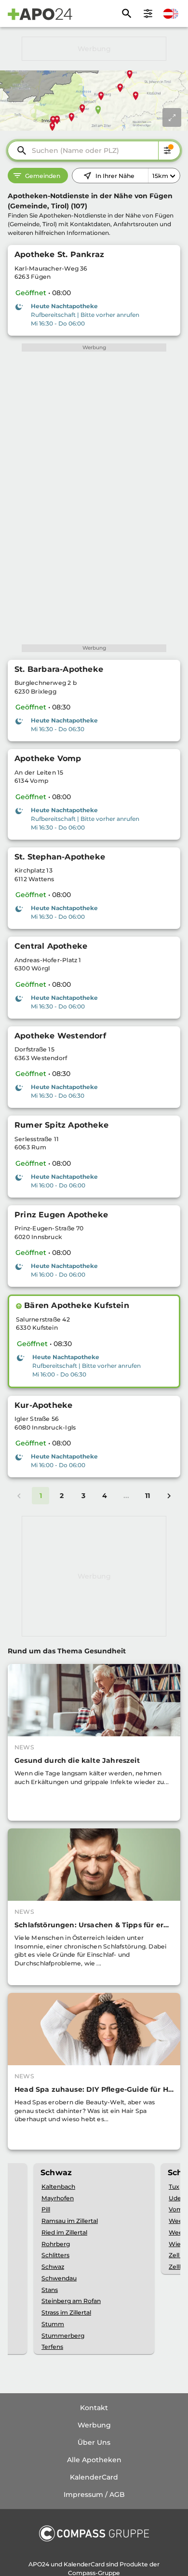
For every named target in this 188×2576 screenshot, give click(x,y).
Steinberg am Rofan (71, 2301)
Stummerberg (63, 2336)
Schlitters (55, 2255)
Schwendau (59, 2278)
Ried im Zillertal (64, 2232)
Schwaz (53, 2267)
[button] (19, 1306)
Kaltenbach (58, 2187)
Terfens (52, 2347)
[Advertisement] (94, 49)
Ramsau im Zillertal (70, 2221)
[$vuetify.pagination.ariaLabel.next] (169, 1496)
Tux (174, 2187)
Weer (177, 2221)
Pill (46, 2209)
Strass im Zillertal (66, 2312)
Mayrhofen (58, 2198)
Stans (50, 2290)
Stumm (53, 2324)
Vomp (178, 2209)
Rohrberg (56, 2244)
